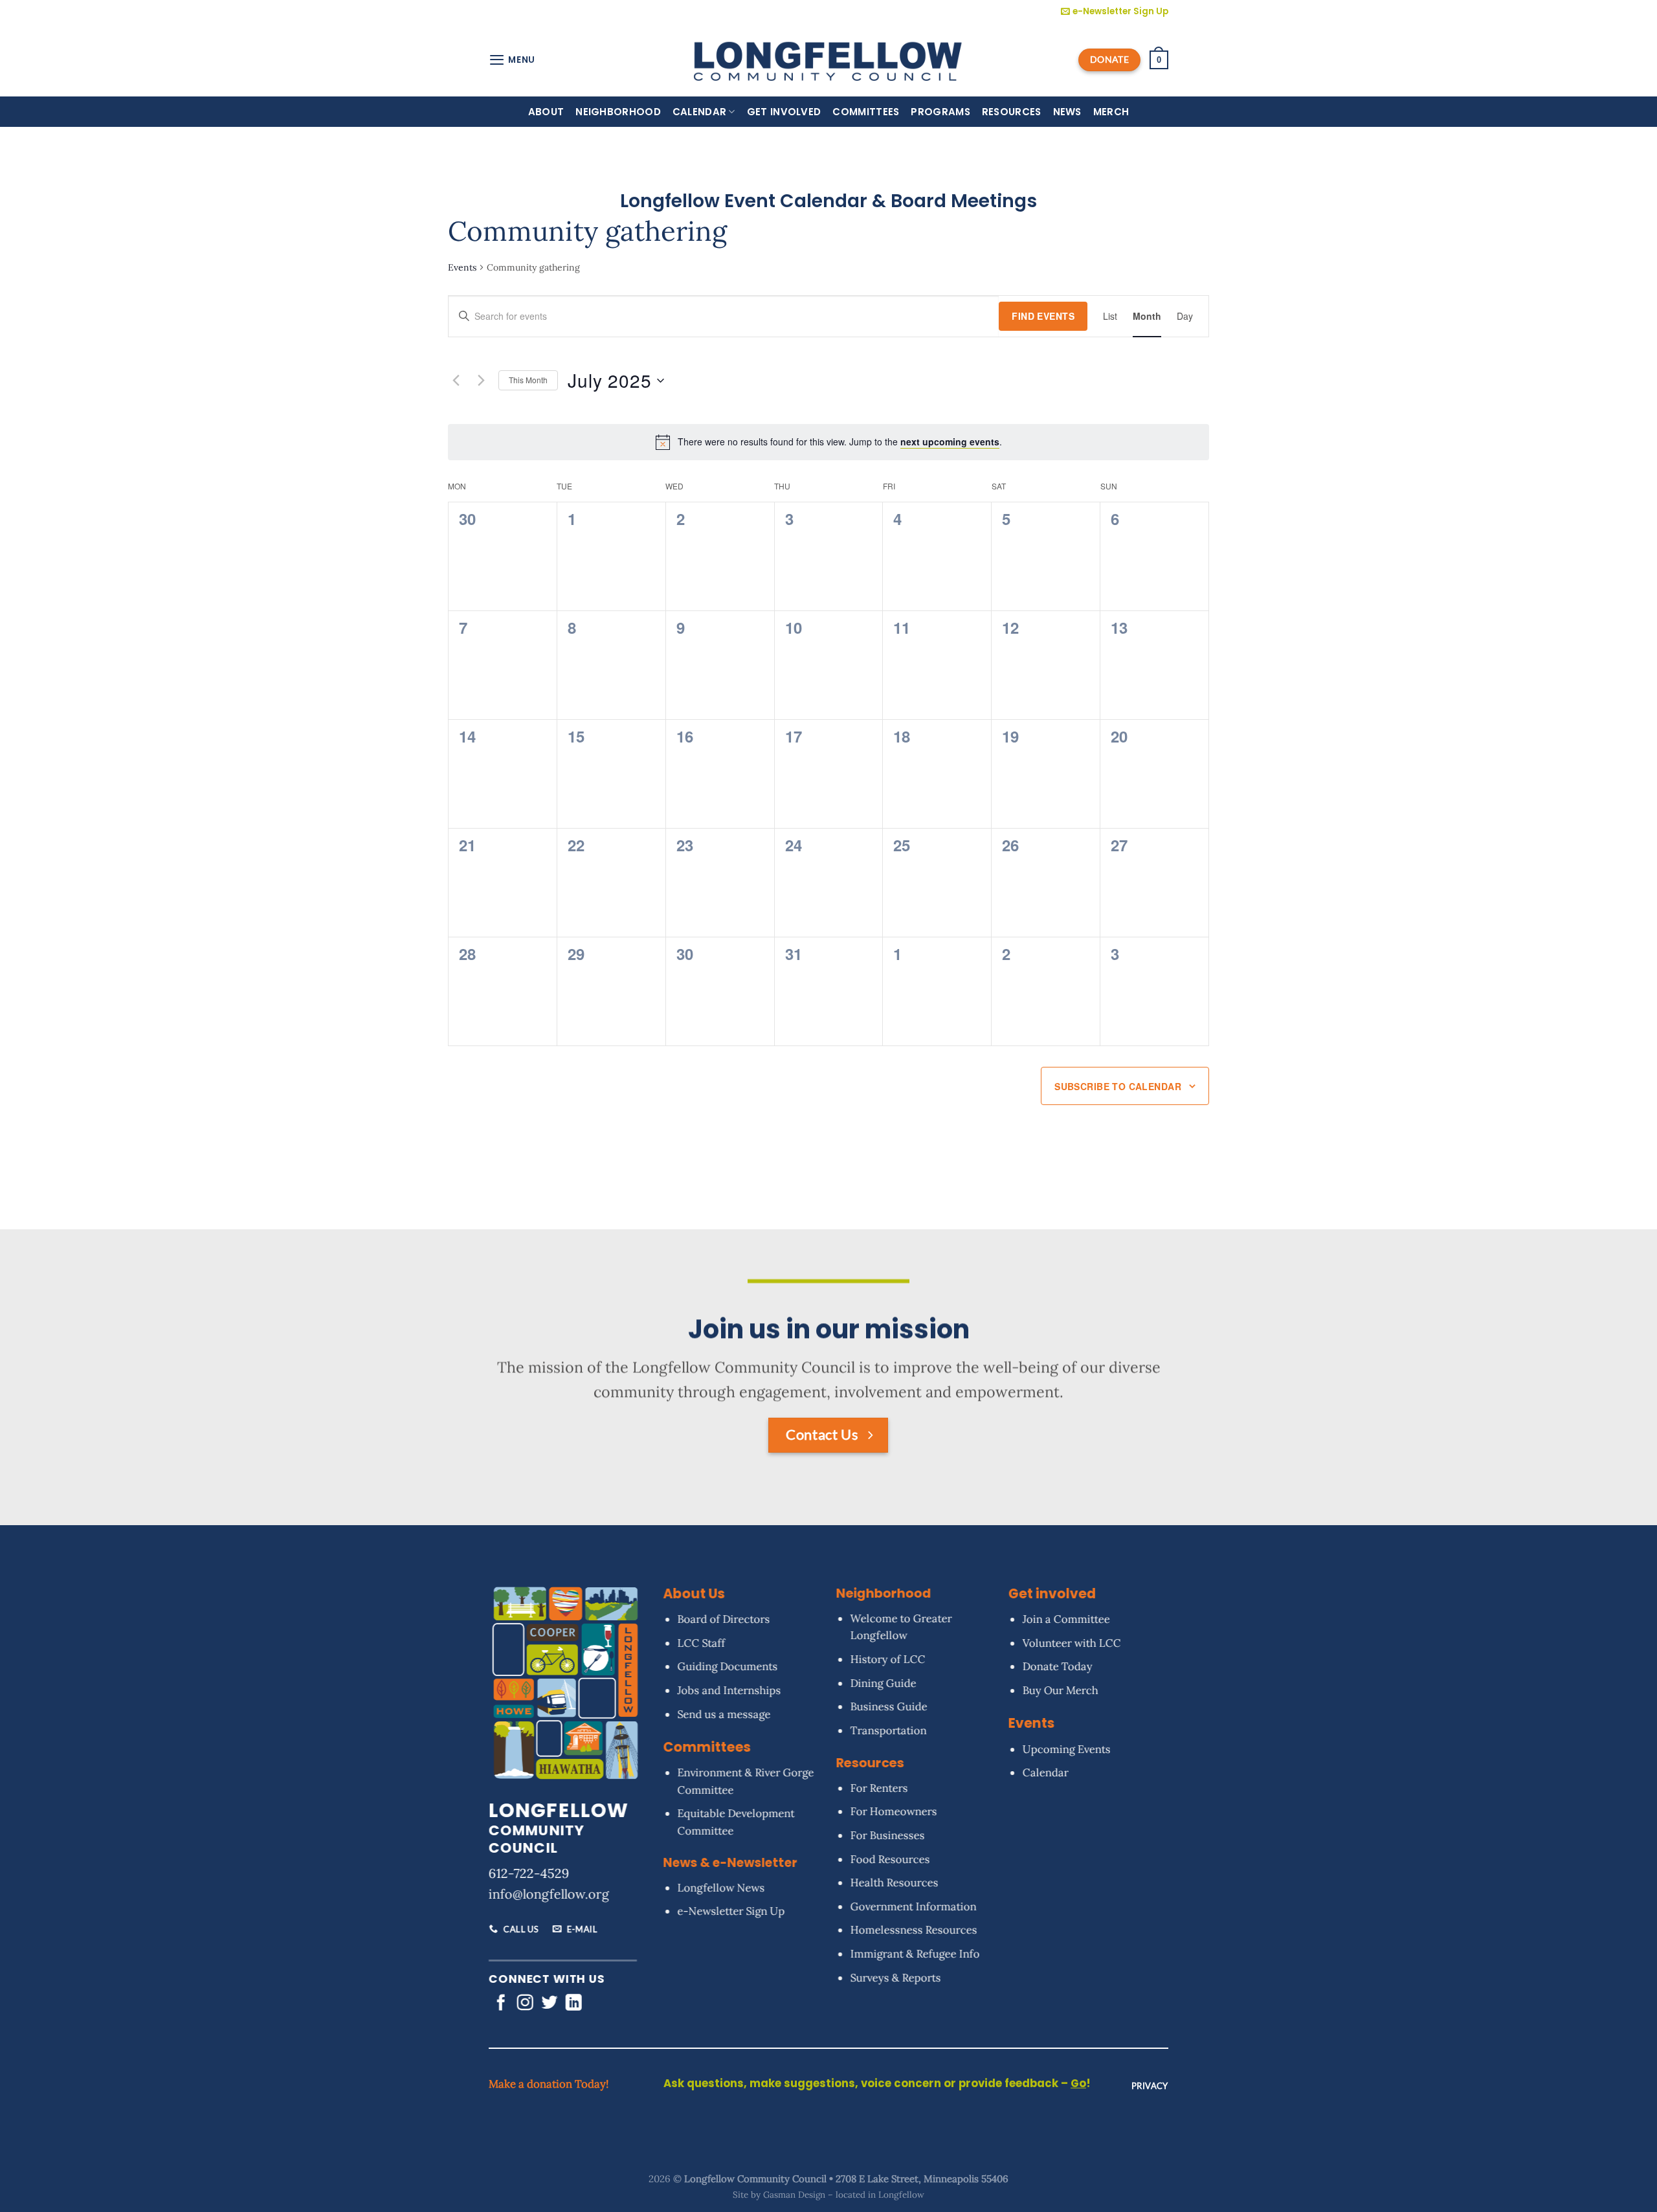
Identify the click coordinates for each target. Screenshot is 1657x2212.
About (546, 112)
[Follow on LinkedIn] (574, 2004)
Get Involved (784, 112)
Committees (866, 112)
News (1067, 112)
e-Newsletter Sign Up (731, 1911)
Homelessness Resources (913, 1930)
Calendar (699, 112)
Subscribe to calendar (1118, 1086)
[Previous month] (456, 381)
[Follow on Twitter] (549, 2004)
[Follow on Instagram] (525, 2004)
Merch (1111, 112)
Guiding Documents (727, 1666)
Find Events (1043, 316)
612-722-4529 (529, 1873)
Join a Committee (1066, 1619)
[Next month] (481, 381)
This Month (528, 380)
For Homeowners (893, 1811)
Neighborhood (618, 112)
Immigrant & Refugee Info (915, 1954)
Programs (940, 112)
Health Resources (894, 1882)
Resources (1012, 112)
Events (462, 267)
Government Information (913, 1906)
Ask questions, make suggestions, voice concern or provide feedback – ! (877, 2084)
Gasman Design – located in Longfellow (844, 2195)
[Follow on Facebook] (501, 2004)
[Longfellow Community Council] (829, 60)
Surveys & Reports (895, 1977)
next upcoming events (950, 441)
